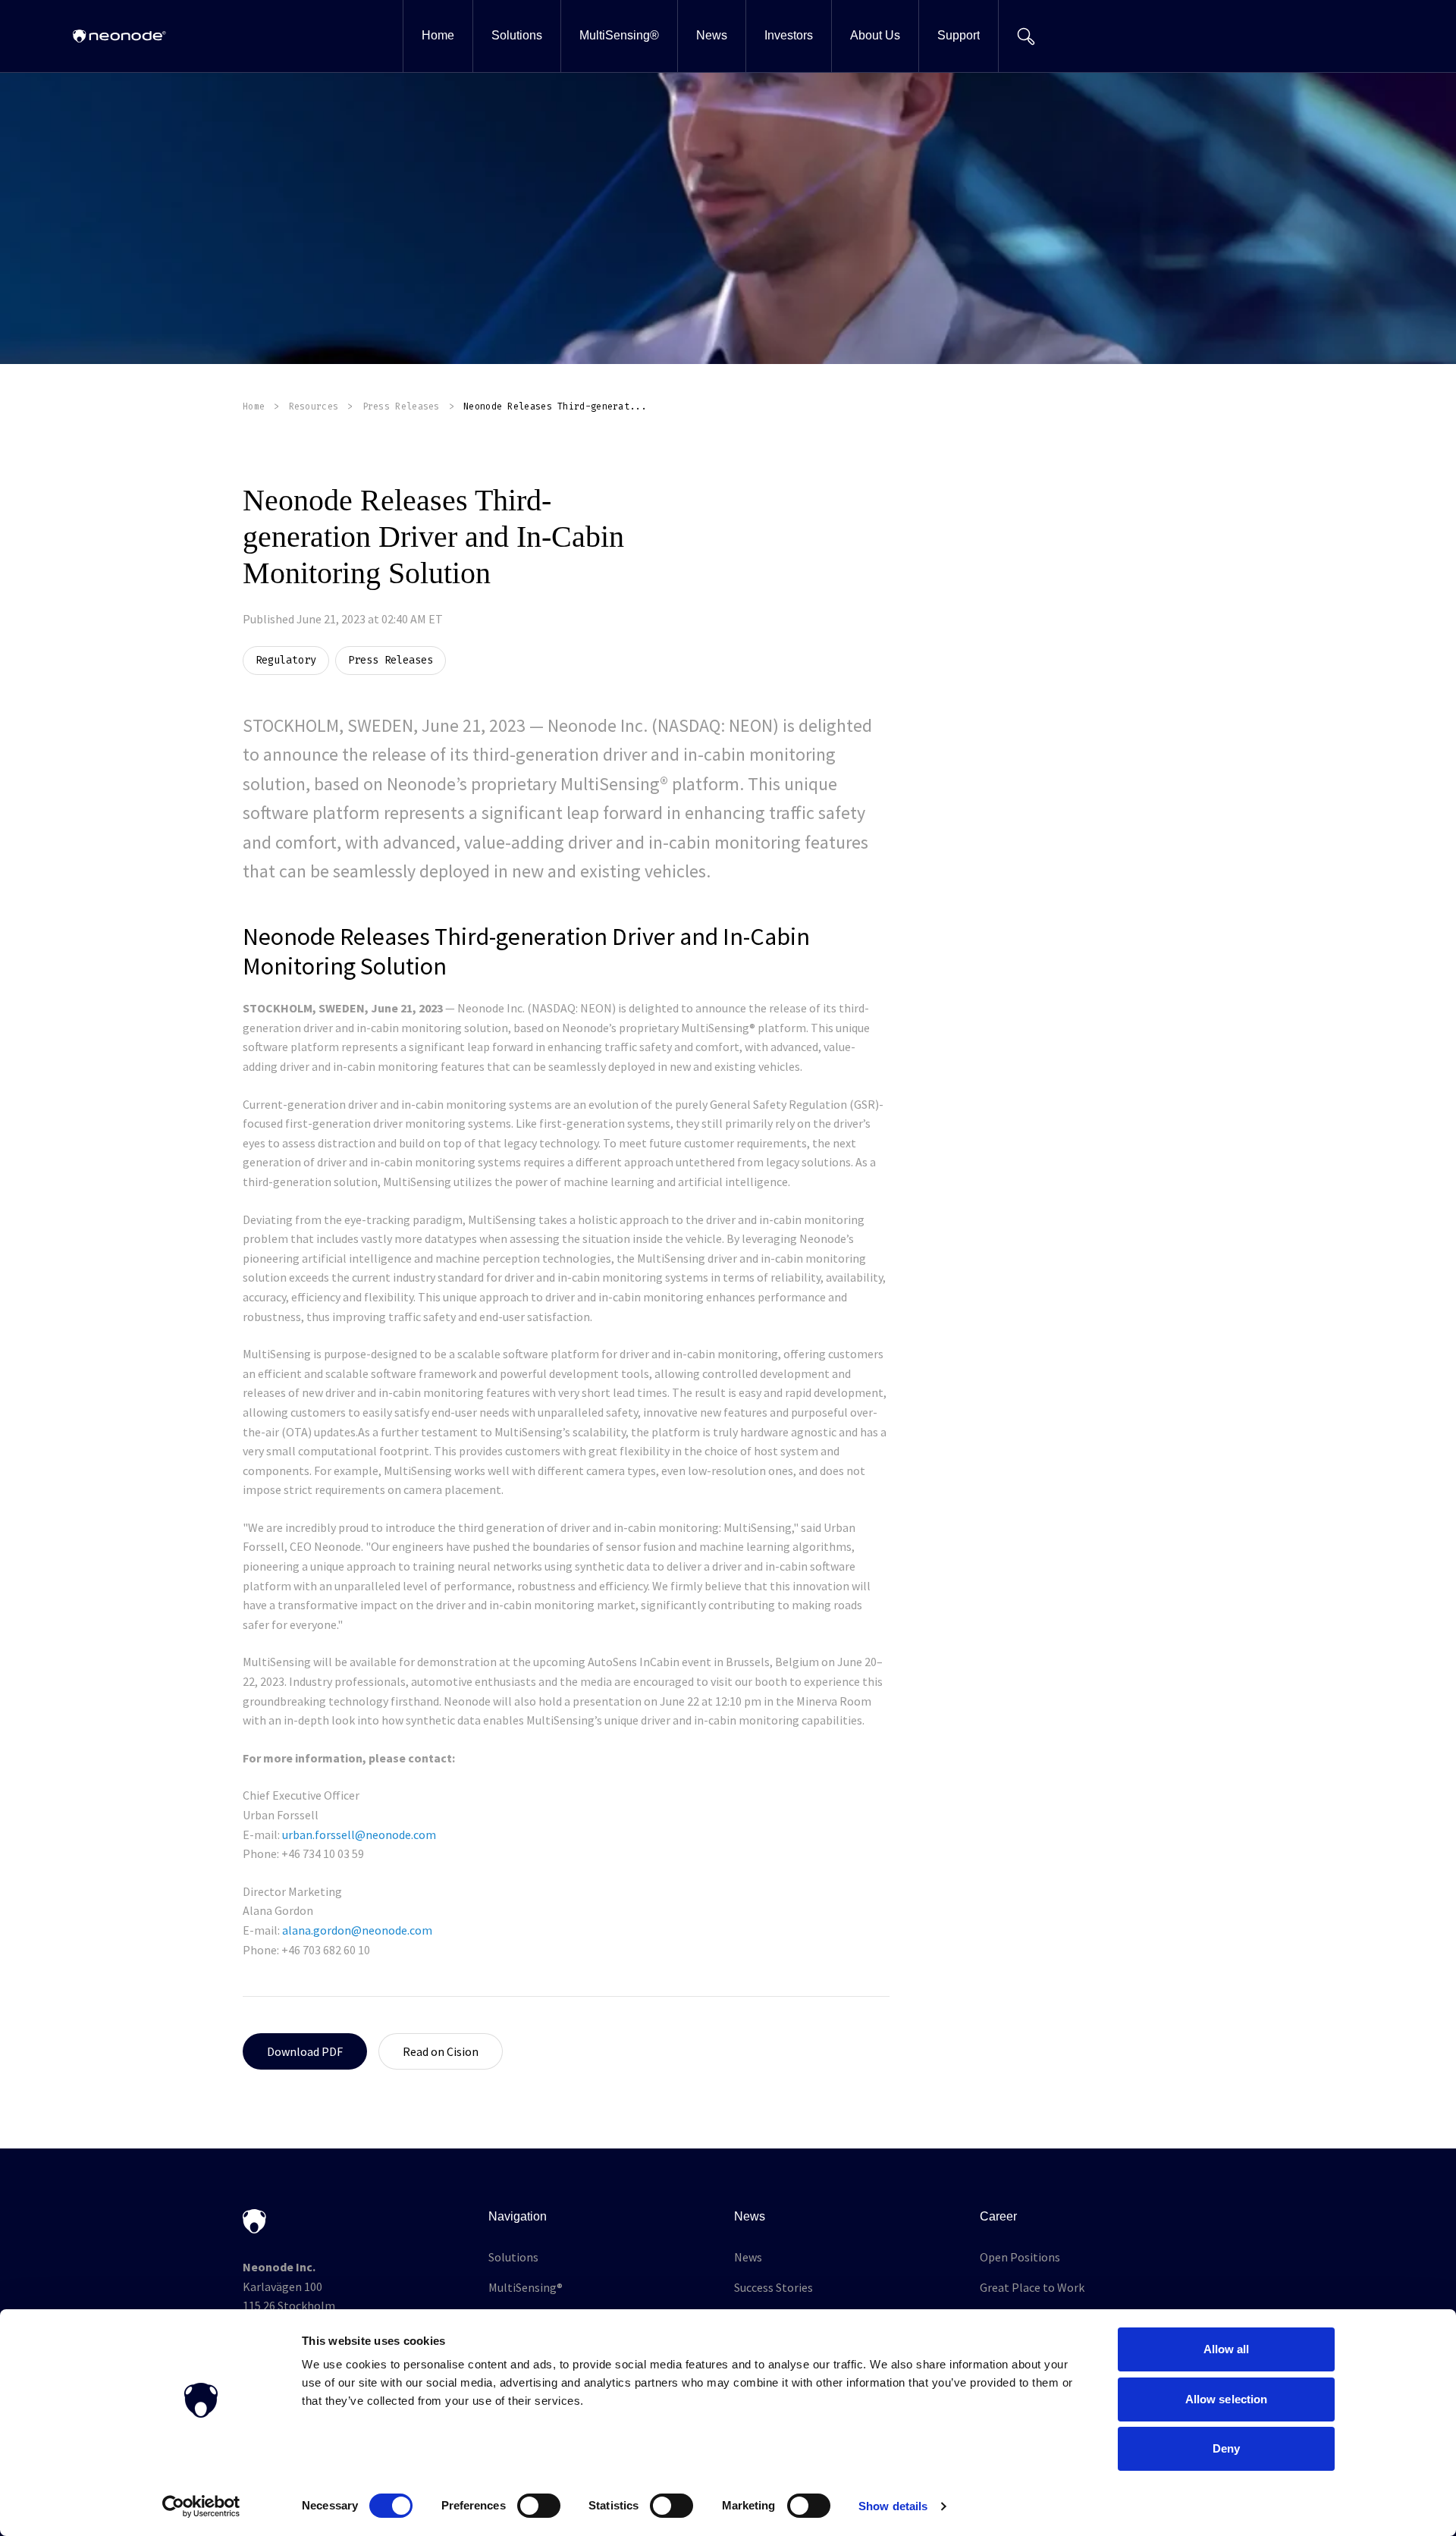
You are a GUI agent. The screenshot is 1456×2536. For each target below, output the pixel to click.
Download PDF (305, 2051)
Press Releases (401, 406)
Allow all (1227, 2349)
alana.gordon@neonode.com (357, 1930)
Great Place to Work (1032, 2287)
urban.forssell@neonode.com (359, 1835)
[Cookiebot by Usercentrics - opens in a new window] (201, 2506)
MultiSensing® (526, 2287)
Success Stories (773, 2287)
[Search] (1026, 36)
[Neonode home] (119, 36)
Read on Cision (441, 2051)
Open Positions (1020, 2257)
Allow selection (1227, 2399)
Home (254, 406)
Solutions (513, 2257)
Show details (893, 2506)
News (748, 2257)
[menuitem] (438, 36)
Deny (1226, 2448)
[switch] (539, 2506)
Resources (314, 406)
